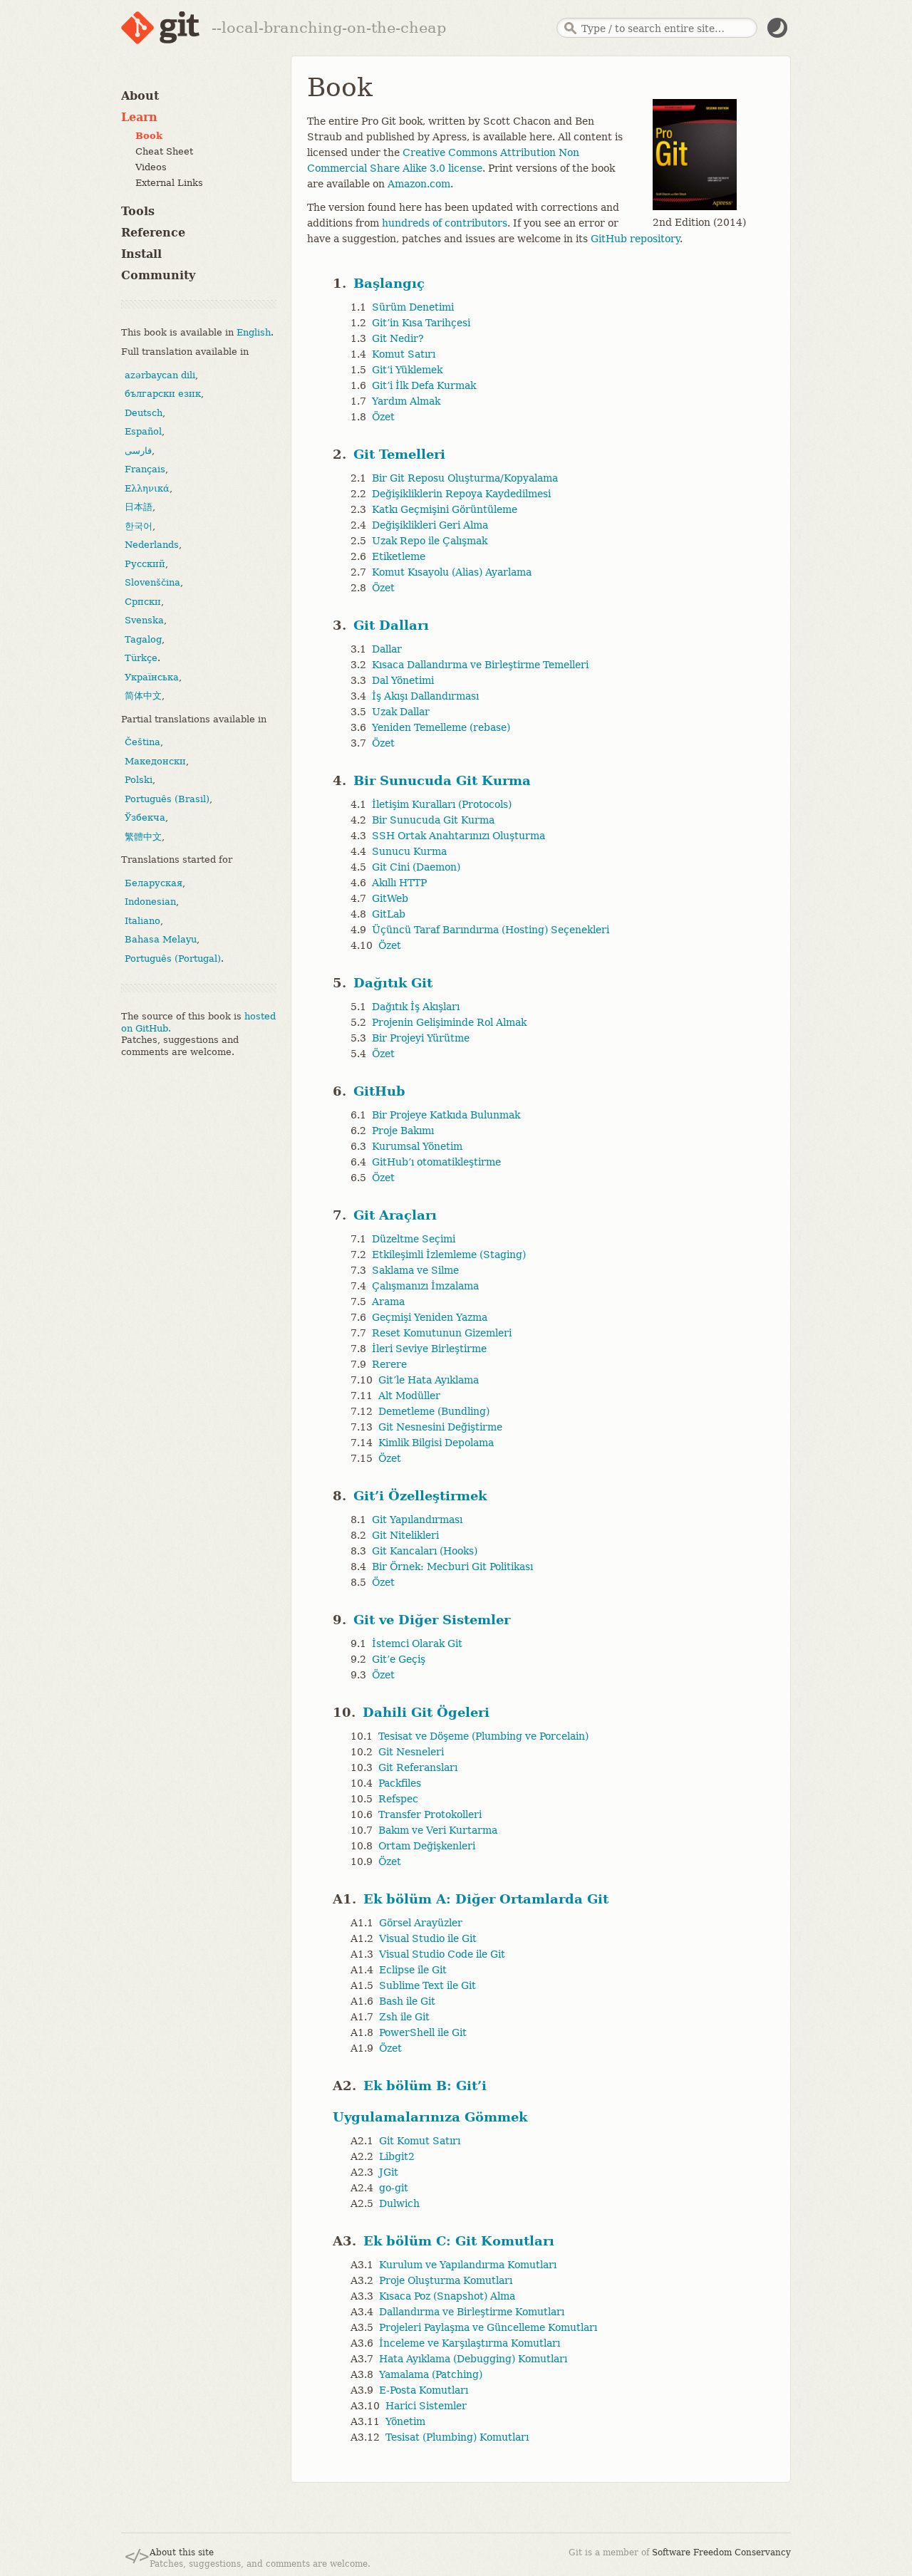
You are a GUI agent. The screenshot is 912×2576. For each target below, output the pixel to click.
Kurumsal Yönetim (417, 1146)
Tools (138, 211)
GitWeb (390, 898)
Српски (143, 601)
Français (145, 469)
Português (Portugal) (173, 958)
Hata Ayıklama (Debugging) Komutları (473, 2359)
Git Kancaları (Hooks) (425, 1551)
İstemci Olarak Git (417, 1643)
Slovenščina (152, 582)
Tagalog (143, 639)
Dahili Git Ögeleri (426, 1712)
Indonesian (150, 902)
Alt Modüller (409, 1396)
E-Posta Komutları (424, 2390)
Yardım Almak (406, 401)
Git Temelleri (399, 454)
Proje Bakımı (403, 1131)
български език (163, 394)
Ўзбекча (145, 817)
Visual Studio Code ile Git (442, 1954)
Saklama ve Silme (415, 1270)
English (254, 332)
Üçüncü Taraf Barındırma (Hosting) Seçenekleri (491, 930)
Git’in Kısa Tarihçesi (421, 323)
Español (143, 431)
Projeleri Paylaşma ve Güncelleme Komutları (488, 2327)
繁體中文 (143, 836)
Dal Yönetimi (403, 680)
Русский (145, 563)
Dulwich (399, 2203)
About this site (182, 2552)
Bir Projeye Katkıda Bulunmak (446, 1115)
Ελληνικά (147, 488)
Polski (139, 780)
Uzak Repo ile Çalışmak (430, 541)
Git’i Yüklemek (407, 370)
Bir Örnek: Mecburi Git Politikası (452, 1567)
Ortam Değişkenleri (427, 1846)
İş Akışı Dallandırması (425, 696)
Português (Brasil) (167, 798)
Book (149, 136)
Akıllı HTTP (399, 883)
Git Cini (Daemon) (416, 867)
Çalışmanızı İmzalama (425, 1286)
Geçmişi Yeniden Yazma (430, 1317)
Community (158, 275)
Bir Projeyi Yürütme (421, 1038)
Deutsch (144, 412)
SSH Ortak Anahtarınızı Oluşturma (458, 836)
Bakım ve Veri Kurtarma (438, 1830)
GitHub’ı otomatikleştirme (436, 1162)
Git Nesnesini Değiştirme (440, 1427)
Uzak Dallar (401, 712)
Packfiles (400, 1783)
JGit (389, 2172)
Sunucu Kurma (409, 851)
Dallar (387, 649)
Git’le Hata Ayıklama (429, 1380)
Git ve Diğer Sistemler (432, 1620)
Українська (152, 676)
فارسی (138, 450)
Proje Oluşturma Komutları (446, 2280)
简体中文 (143, 696)
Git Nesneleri (411, 1752)
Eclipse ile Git (413, 1970)
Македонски (155, 760)
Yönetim (405, 2421)
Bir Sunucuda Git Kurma (442, 780)
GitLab (389, 914)
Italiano (142, 920)
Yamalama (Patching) (431, 2374)
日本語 (139, 507)
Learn (139, 117)
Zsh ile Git (404, 2017)
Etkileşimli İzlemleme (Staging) (449, 1255)
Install (141, 254)
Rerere (389, 1364)
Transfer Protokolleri (430, 1814)
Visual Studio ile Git (428, 1938)
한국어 (139, 525)
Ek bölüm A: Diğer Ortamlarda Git (486, 1899)
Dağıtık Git (393, 983)
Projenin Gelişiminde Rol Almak (449, 1022)
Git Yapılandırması (417, 1520)
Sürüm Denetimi (413, 307)
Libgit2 (397, 2156)
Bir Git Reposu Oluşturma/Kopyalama (465, 478)
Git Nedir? (398, 338)
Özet (383, 417)
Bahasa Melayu (161, 939)
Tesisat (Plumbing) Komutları (457, 2437)
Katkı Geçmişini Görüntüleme (445, 509)
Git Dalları (391, 625)
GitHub (379, 1091)
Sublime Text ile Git (427, 1985)
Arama (388, 1302)
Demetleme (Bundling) (434, 1411)
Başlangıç (389, 283)
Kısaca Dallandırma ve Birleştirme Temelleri (480, 665)
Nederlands (152, 545)
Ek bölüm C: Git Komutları (459, 2241)
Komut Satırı (404, 354)
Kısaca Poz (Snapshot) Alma (447, 2296)
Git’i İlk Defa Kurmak (424, 385)
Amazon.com (419, 184)
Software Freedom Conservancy (721, 2552)
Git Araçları (395, 1215)
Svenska (144, 620)
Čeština (142, 742)
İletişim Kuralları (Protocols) (442, 804)
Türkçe (141, 658)
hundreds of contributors (445, 223)
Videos (151, 167)
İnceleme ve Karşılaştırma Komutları (470, 2343)
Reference (153, 233)
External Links (169, 183)
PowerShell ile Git (423, 2032)
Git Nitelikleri (405, 1535)
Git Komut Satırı (420, 2141)
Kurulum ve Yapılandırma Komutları (468, 2265)
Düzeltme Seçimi (414, 1239)
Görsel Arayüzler (421, 1923)
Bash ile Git (407, 2001)
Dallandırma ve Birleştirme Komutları (472, 2312)
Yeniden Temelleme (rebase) (441, 727)
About (140, 96)
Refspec (398, 1799)
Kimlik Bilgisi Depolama (436, 1443)
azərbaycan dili (160, 374)
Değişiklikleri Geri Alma (430, 525)
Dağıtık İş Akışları (416, 1007)
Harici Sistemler (426, 2406)
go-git (394, 2188)
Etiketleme (399, 556)
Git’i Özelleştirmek (420, 1496)
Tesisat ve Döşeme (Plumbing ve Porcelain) (483, 1736)
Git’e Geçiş (399, 1659)
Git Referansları (418, 1767)
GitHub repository (635, 239)
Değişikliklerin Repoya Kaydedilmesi (461, 494)
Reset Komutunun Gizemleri (442, 1333)
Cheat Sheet (164, 151)
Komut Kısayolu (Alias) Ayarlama (452, 572)
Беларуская (154, 882)
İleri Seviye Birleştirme (429, 1349)
